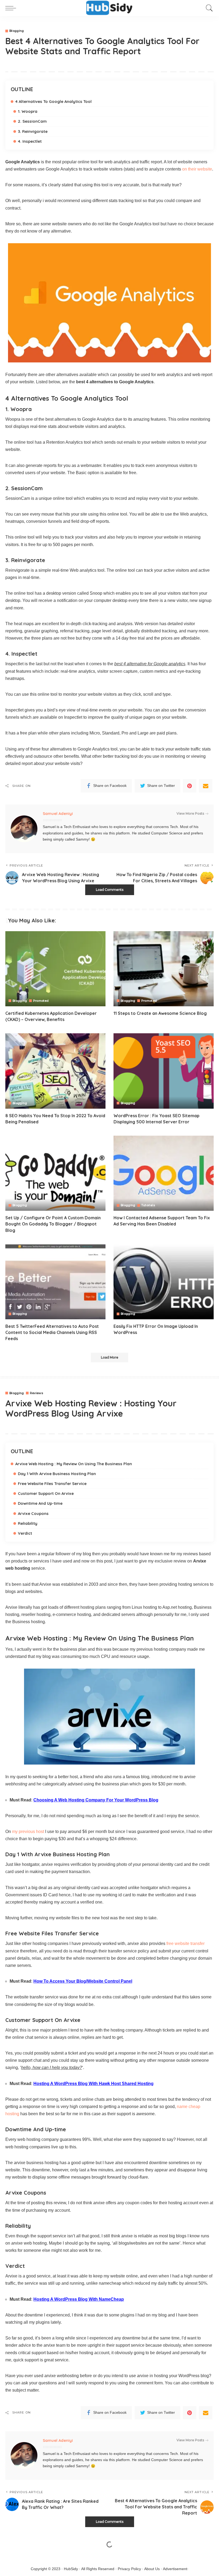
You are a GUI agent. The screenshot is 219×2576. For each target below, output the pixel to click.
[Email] (206, 786)
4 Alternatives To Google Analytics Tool (53, 101)
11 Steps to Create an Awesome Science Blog (160, 1013)
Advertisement (175, 2569)
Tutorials (148, 1205)
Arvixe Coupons (33, 1513)
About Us (152, 2569)
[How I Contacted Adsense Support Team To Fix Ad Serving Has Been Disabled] (164, 1173)
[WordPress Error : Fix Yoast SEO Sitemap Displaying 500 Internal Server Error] (164, 1071)
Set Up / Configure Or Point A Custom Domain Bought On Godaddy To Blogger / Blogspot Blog (53, 1224)
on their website (197, 169)
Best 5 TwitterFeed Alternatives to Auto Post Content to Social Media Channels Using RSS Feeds (52, 1332)
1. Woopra (28, 111)
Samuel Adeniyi (58, 813)
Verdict (25, 1533)
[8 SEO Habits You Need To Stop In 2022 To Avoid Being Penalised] (55, 1071)
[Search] (208, 8)
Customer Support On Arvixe (46, 1493)
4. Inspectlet (30, 141)
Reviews (36, 1393)
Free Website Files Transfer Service (52, 1484)
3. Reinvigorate (33, 131)
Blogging (17, 31)
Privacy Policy (129, 2569)
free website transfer (185, 1943)
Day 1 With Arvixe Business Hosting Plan (57, 1474)
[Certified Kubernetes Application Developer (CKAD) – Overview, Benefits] (55, 969)
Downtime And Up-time (40, 1503)
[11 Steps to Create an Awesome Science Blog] (164, 969)
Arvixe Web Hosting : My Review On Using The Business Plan (74, 1464)
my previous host (28, 1832)
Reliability (28, 1523)
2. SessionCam (32, 121)
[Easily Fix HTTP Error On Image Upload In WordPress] (164, 1282)
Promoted (41, 1001)
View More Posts (190, 813)
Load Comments (110, 890)
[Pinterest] (190, 786)
